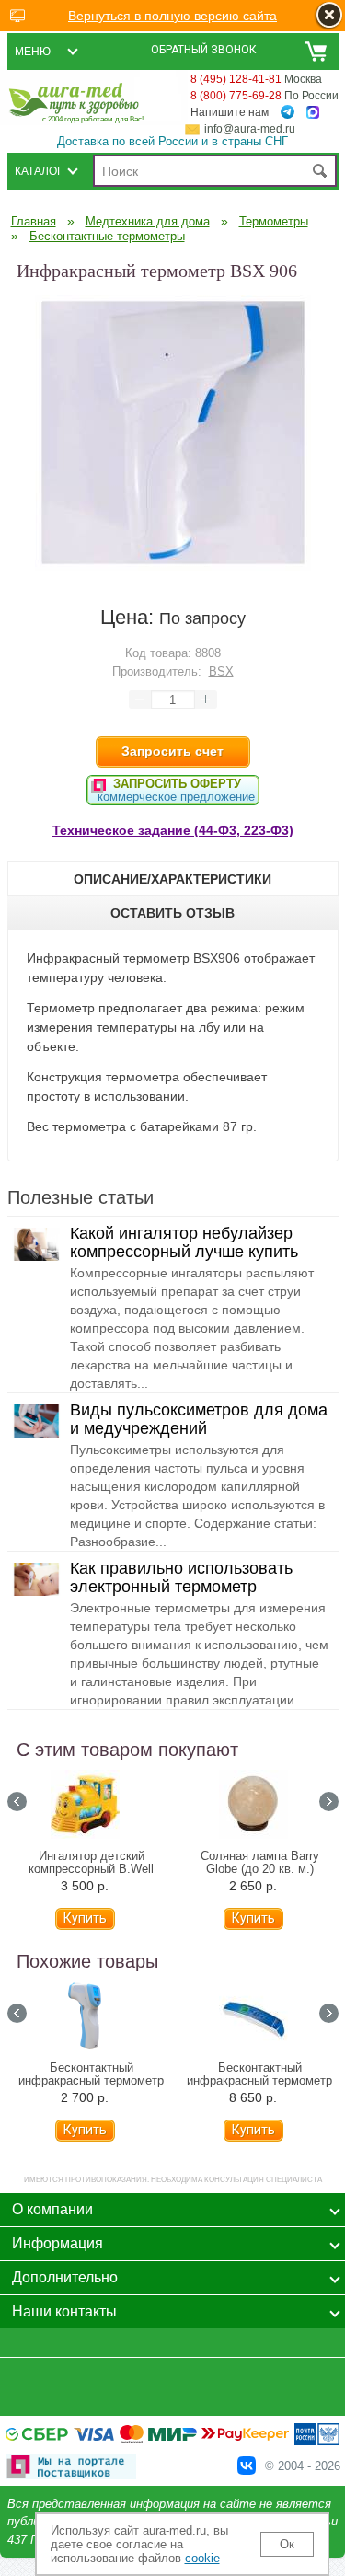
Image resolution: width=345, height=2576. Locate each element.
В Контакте (247, 2466)
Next (329, 1802)
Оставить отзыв (172, 913)
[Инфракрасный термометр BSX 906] (173, 566)
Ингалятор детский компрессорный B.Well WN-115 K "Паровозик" (91, 1869)
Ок (287, 2544)
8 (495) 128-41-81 (236, 79)
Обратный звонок (204, 50)
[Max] (313, 113)
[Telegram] (287, 112)
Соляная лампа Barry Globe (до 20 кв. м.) (260, 1863)
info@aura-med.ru (250, 129)
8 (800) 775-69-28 (236, 96)
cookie (202, 2558)
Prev (17, 1802)
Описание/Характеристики (172, 879)
